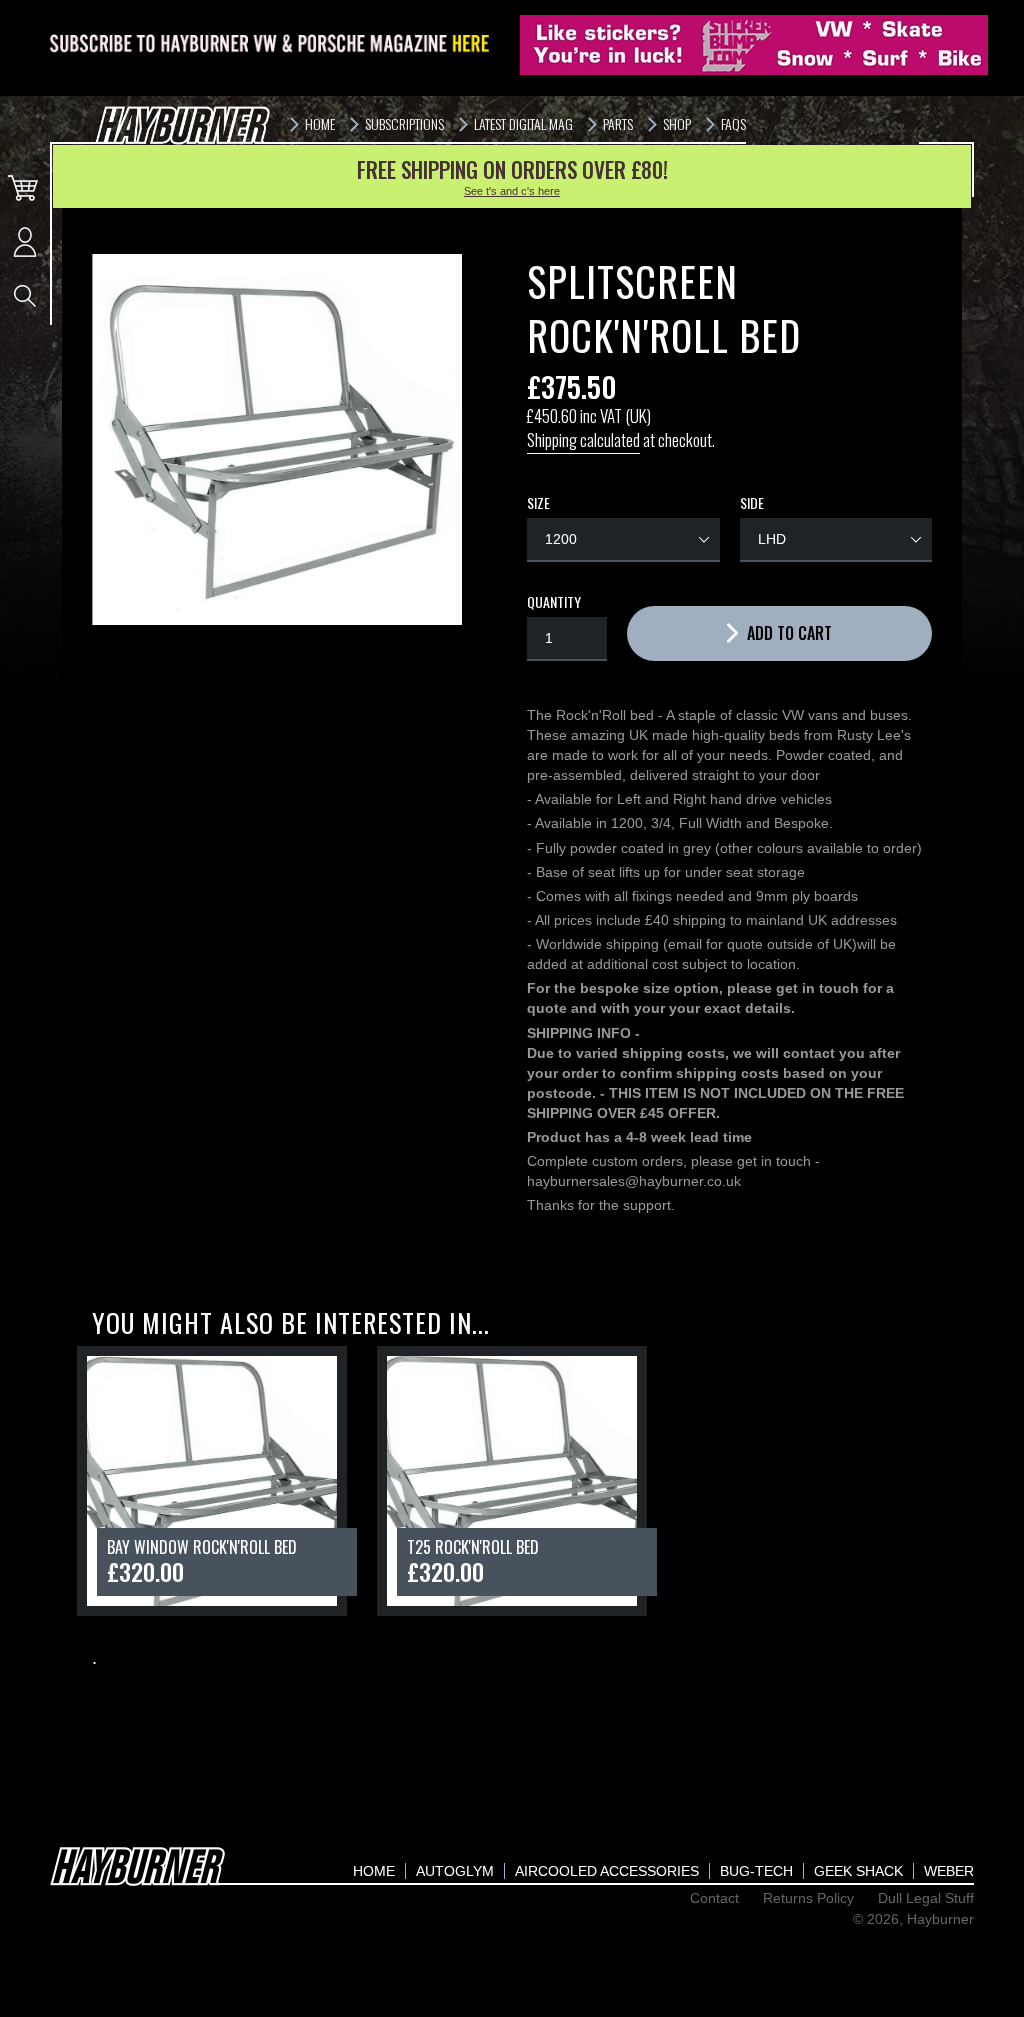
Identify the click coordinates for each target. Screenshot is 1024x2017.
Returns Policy (808, 1898)
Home (374, 1871)
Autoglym (455, 1871)
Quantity (554, 602)
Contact (714, 1898)
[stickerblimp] (754, 45)
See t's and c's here (512, 191)
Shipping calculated (583, 439)
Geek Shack (858, 1871)
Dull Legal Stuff (926, 1898)
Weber (949, 1871)
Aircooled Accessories (607, 1871)
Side (752, 503)
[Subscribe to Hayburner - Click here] (271, 45)
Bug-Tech (756, 1871)
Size (538, 503)
